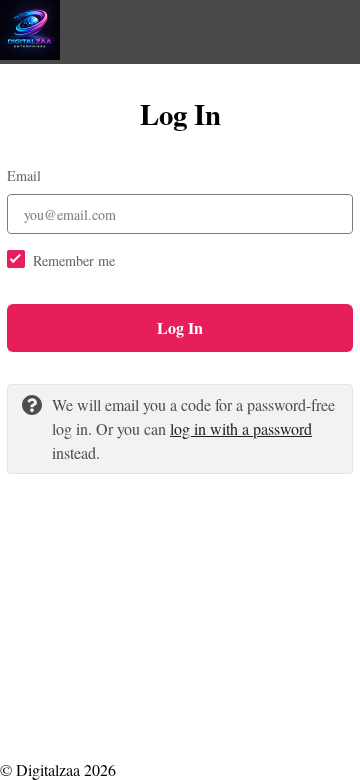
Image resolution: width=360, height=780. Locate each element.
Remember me (74, 260)
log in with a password (241, 428)
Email (24, 175)
